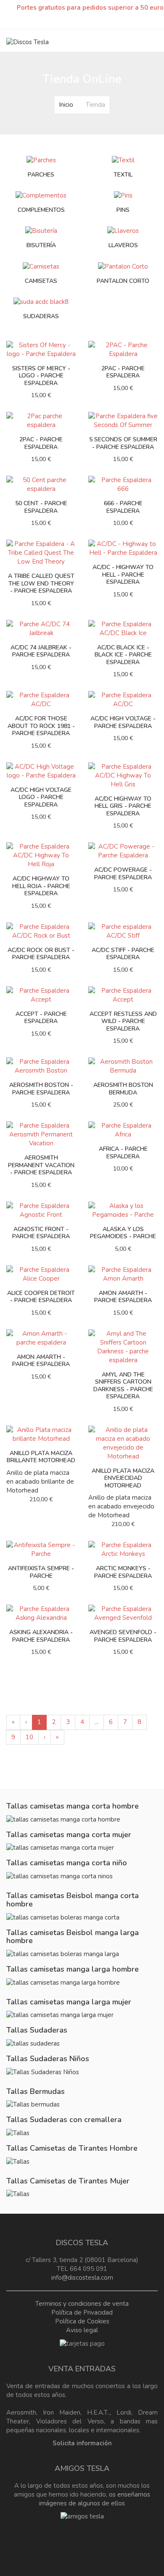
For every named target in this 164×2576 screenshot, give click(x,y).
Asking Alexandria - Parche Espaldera (41, 1636)
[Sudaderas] (41, 301)
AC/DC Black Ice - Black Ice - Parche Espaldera (123, 655)
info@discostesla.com (82, 2278)
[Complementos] (41, 195)
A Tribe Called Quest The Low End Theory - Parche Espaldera (41, 583)
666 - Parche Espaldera (123, 507)
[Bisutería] (41, 231)
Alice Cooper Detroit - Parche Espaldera (41, 1297)
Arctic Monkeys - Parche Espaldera (123, 1572)
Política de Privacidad (82, 2312)
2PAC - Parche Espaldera (123, 372)
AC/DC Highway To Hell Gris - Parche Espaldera (123, 806)
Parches (41, 175)
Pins (123, 210)
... (97, 1722)
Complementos (41, 210)
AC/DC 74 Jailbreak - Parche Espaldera (41, 651)
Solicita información (82, 2443)
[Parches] (41, 160)
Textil (123, 175)
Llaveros (123, 245)
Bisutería (41, 245)
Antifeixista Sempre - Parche (41, 1572)
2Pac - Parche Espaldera (41, 443)
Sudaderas (41, 316)
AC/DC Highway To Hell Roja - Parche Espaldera (41, 886)
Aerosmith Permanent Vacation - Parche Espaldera (41, 1165)
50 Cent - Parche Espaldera (41, 507)
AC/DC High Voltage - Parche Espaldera (123, 722)
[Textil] (123, 160)
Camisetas (41, 281)
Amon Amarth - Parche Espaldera (123, 1297)
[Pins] (123, 195)
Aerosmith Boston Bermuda (123, 1089)
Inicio (66, 105)
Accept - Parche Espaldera (41, 1018)
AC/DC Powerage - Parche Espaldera (123, 874)
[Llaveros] (123, 231)
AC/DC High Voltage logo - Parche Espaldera (41, 797)
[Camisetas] (41, 266)
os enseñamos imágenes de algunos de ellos (95, 2499)
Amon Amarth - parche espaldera (41, 1361)
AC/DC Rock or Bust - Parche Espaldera (41, 954)
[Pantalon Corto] (123, 266)
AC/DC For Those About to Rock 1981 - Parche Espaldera (41, 726)
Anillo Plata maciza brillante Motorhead (41, 1457)
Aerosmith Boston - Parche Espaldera (41, 1089)
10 (29, 1737)
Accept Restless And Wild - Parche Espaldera (123, 1021)
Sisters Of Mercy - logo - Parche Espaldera (41, 376)
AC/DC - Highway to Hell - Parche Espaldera (123, 575)
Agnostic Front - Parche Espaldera (41, 1233)
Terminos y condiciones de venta (82, 2304)
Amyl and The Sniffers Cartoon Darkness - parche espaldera (123, 1386)
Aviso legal (82, 2330)
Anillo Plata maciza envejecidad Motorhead (123, 1478)
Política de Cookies (82, 2321)
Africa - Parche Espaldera (123, 1153)
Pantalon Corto (123, 281)
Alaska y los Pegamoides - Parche (123, 1233)
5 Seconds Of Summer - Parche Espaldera (123, 443)
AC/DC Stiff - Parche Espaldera (123, 954)
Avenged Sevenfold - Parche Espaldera (123, 1636)
